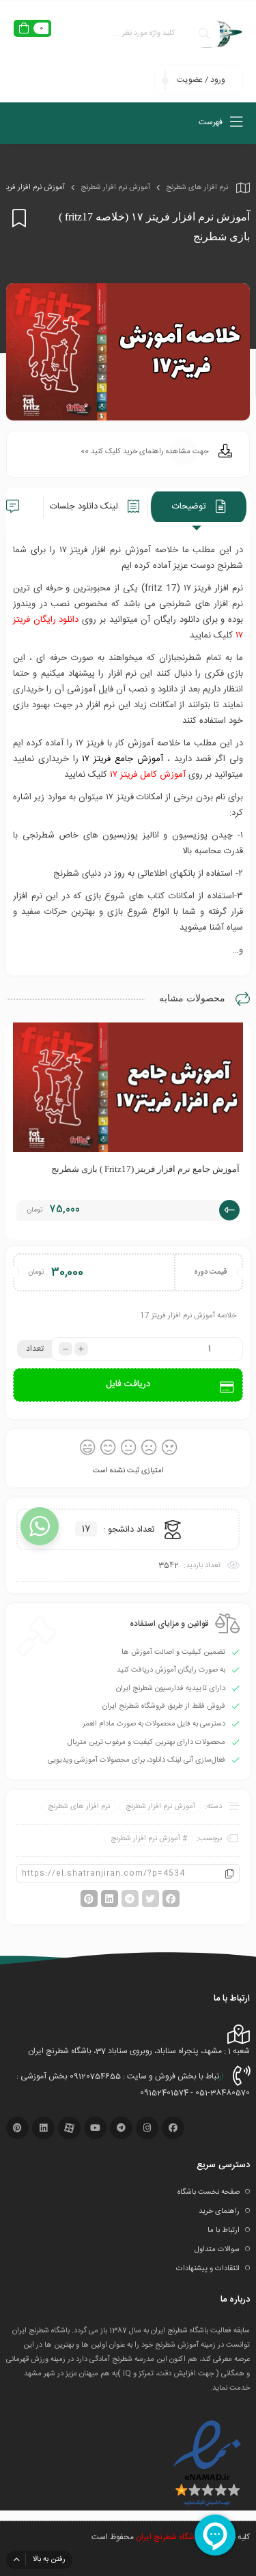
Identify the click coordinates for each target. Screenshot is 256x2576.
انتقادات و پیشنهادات (208, 2269)
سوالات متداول (217, 2250)
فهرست (212, 122)
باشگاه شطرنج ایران (168, 2537)
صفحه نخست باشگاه (209, 2192)
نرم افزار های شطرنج (197, 188)
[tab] (199, 507)
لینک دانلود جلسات (85, 506)
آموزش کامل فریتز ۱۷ (148, 775)
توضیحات (190, 506)
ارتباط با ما (224, 2231)
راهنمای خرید (219, 2212)
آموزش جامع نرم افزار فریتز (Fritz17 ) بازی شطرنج (145, 1169)
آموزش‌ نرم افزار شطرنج (115, 188)
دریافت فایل (128, 1384)
